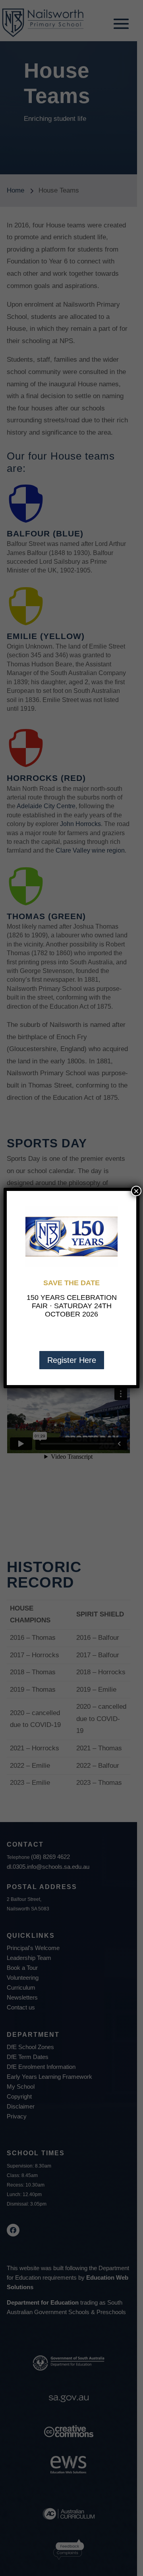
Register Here (72, 1360)
